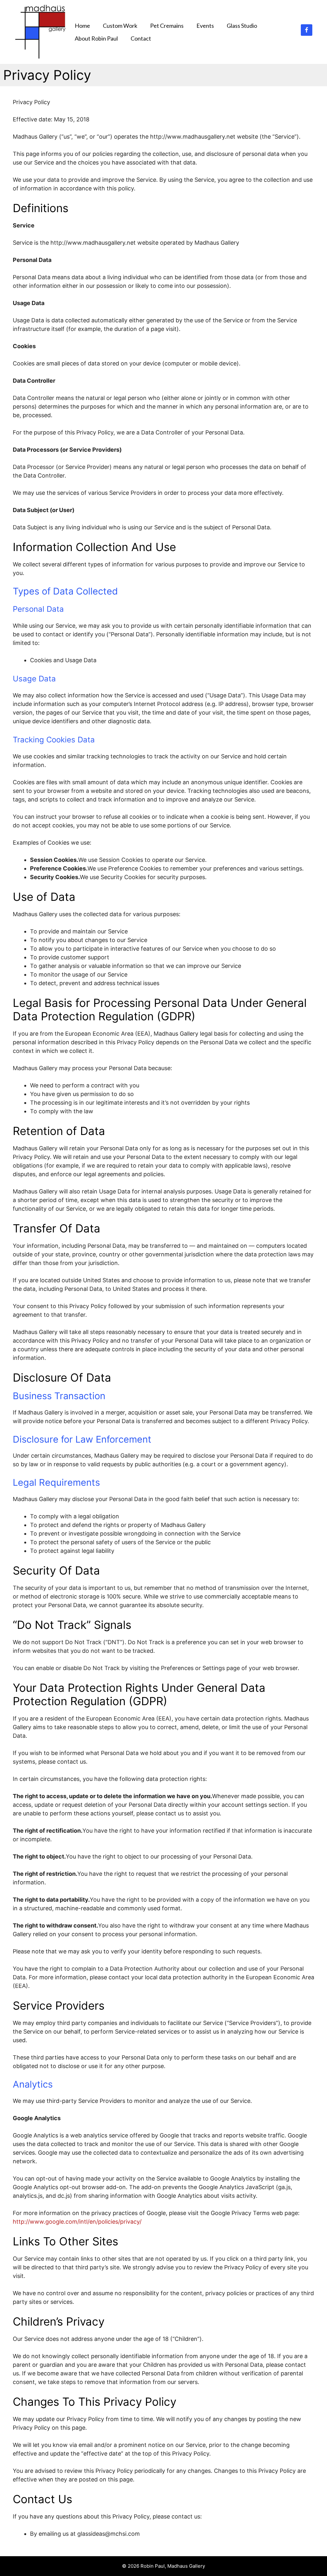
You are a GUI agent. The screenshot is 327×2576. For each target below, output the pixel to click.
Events (205, 26)
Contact (141, 38)
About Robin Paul (96, 38)
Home (82, 26)
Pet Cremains (167, 26)
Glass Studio (242, 26)
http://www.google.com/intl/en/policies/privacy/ (77, 2222)
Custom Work (120, 26)
